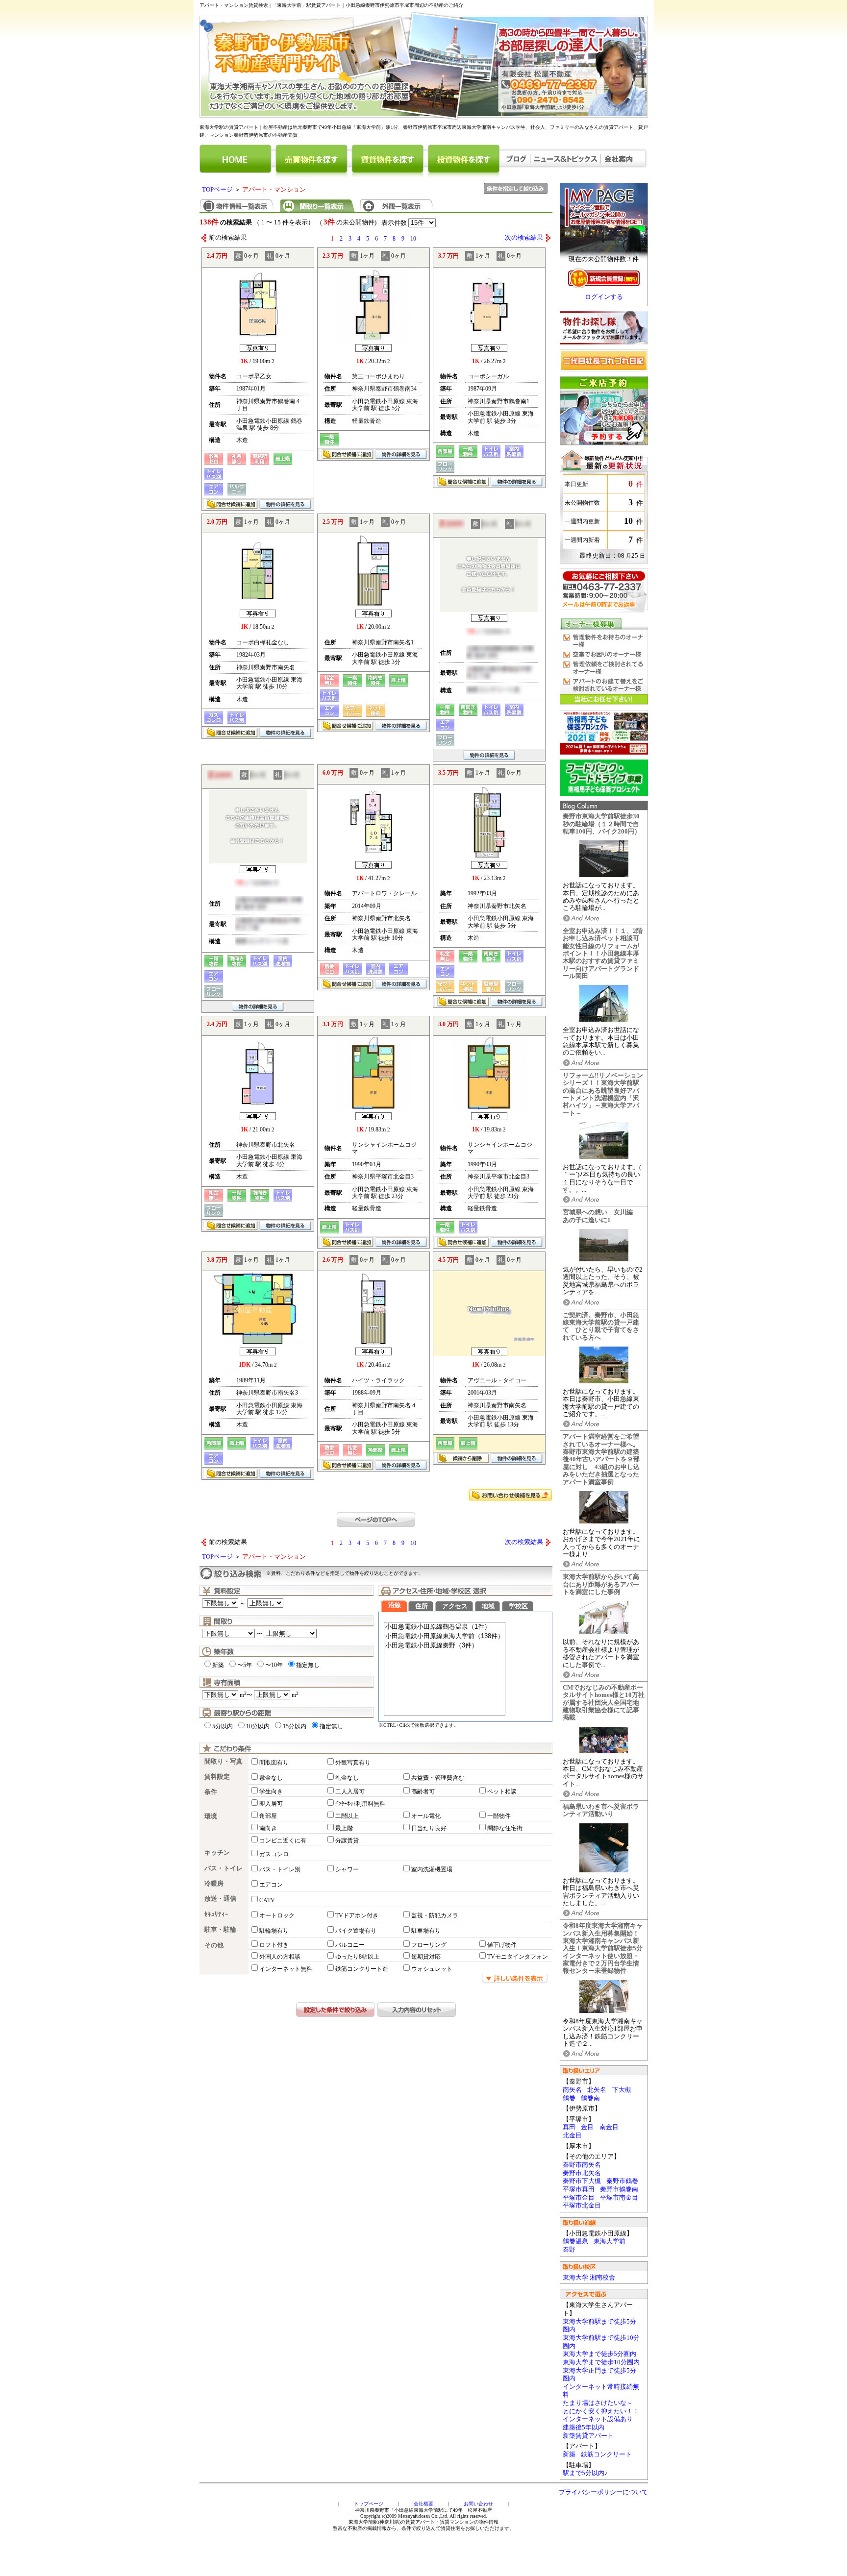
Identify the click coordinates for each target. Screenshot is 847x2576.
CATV (267, 1900)
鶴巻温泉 (575, 2241)
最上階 (344, 1828)
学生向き (271, 1791)
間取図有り (274, 1763)
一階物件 (499, 1816)
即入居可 (271, 1804)
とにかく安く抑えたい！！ (601, 2411)
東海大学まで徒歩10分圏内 (601, 2362)
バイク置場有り (356, 1931)
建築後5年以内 (584, 2428)
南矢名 (572, 2090)
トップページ (369, 2504)
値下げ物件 (502, 1945)
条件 (211, 1792)
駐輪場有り (274, 1931)
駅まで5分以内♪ (585, 2473)
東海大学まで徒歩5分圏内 (599, 2354)
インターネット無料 (286, 1969)
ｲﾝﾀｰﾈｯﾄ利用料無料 (360, 1804)
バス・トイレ (224, 1868)
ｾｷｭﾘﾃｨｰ (216, 1914)
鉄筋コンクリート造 (362, 1969)
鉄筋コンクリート (606, 2454)
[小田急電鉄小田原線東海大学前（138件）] (445, 1636)
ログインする (604, 297)
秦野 (569, 2250)
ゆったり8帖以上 (357, 1957)
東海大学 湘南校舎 (589, 2278)
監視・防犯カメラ (435, 1915)
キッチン (217, 1853)
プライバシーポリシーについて (603, 2492)
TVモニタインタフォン (518, 1957)
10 (413, 239)
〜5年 (245, 1665)
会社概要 (423, 2504)
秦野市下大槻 (582, 2181)
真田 (569, 2127)
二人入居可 (350, 1791)
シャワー (347, 1869)
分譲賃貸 (347, 1840)
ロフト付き (274, 1945)
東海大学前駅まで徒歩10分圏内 (601, 2342)
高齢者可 (423, 1791)
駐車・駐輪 (220, 1930)
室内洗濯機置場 (432, 1869)
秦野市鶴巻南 (619, 2189)
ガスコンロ (274, 1854)
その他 (214, 1945)
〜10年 (274, 1665)
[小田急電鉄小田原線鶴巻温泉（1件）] (445, 1627)
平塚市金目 (579, 2198)
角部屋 (268, 1816)
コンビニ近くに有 (283, 1840)
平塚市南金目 (619, 2198)
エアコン (271, 1885)
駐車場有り (426, 1931)
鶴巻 (569, 2098)
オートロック (277, 1915)
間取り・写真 (224, 1762)
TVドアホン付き (357, 1915)
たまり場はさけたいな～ (598, 2403)
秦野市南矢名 (582, 2165)
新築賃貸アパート (588, 2436)
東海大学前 (610, 2241)
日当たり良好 (429, 1828)
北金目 (572, 2135)
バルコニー (350, 1945)
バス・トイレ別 (280, 1869)
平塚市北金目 (582, 2206)
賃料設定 (217, 1777)
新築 (569, 2454)
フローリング (429, 1945)
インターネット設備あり (598, 2419)
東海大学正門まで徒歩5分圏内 (599, 2375)
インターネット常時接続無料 (601, 2391)
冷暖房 (214, 1884)
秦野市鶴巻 (622, 2181)
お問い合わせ (478, 2504)
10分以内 (258, 1726)
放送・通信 (220, 1899)
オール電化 (426, 1816)
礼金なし (347, 1778)
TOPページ (217, 190)
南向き (268, 1828)
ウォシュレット (432, 1969)
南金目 (609, 2127)
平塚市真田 (579, 2189)
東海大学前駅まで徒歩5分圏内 (599, 2326)
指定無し (308, 1665)
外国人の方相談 (280, 1957)
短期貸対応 (426, 1957)
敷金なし (271, 1778)
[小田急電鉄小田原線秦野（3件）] (445, 1646)
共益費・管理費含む (438, 1778)
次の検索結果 (524, 238)
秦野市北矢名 (582, 2173)
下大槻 (622, 2090)
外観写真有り (353, 1763)
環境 (211, 1816)
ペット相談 (502, 1791)
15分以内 (295, 1726)
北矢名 (597, 2090)
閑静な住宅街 (505, 1828)
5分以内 (223, 1726)
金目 (587, 2127)
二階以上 (347, 1816)
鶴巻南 (590, 2098)
